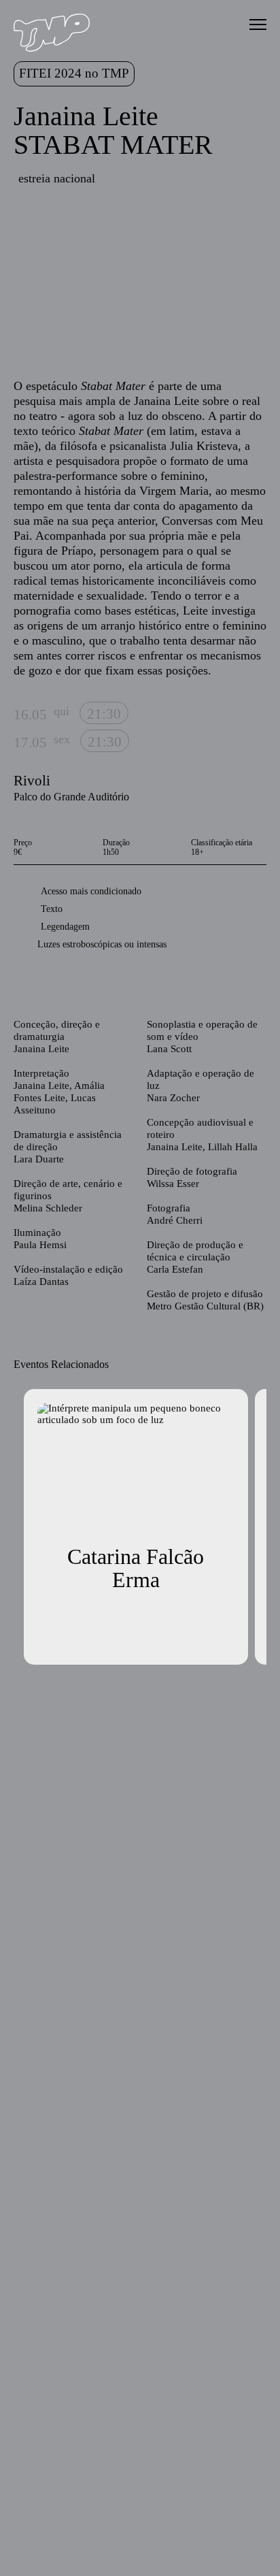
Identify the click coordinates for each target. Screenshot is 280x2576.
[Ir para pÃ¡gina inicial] (52, 48)
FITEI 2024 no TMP (74, 73)
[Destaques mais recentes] (28, 280)
